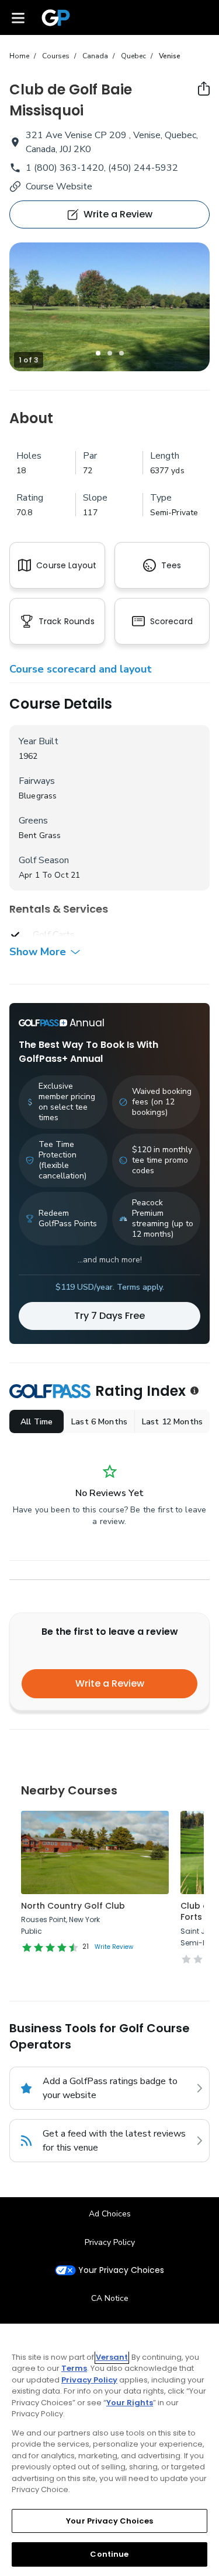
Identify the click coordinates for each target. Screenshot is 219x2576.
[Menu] (18, 17)
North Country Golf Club (73, 1906)
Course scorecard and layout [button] (81, 669)
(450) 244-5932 (143, 168)
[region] (109, 2450)
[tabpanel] (109, 307)
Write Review (114, 1947)
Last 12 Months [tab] (172, 1422)
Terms (74, 2368)
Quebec (133, 56)
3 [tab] (121, 353)
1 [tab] (98, 353)
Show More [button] (38, 952)
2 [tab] (110, 353)
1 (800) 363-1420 (65, 168)
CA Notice (110, 2298)
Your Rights (130, 2403)
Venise (170, 56)
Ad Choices (110, 2214)
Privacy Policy (110, 2242)
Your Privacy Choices (121, 2270)
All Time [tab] (36, 1422)
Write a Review (110, 1683)
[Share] (204, 89)
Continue (109, 2554)
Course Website (59, 186)
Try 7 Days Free (109, 1316)
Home (19, 56)
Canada (95, 56)
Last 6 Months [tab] (99, 1422)
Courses (56, 56)
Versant (112, 2357)
